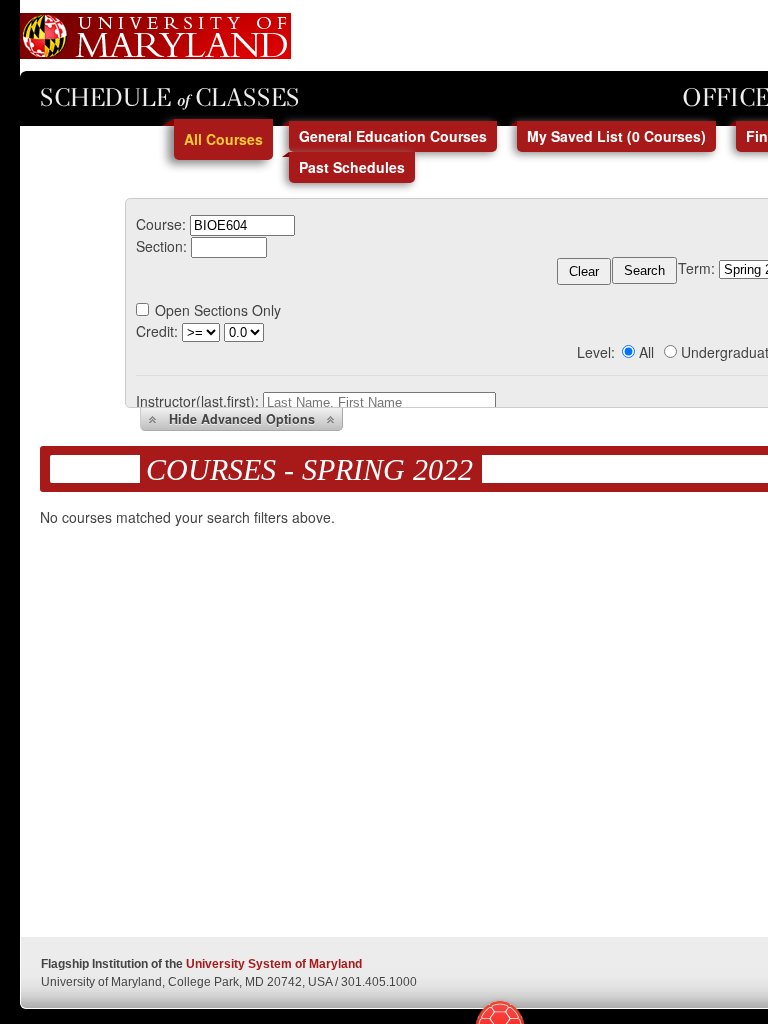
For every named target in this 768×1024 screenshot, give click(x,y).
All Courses (223, 139)
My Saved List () (616, 136)
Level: (596, 352)
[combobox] (242, 224)
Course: (161, 224)
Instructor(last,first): (197, 401)
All (646, 352)
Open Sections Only (218, 310)
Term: (696, 268)
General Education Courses (393, 136)
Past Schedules (352, 167)
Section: (161, 246)
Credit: (157, 331)
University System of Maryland (274, 964)
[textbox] (242, 225)
